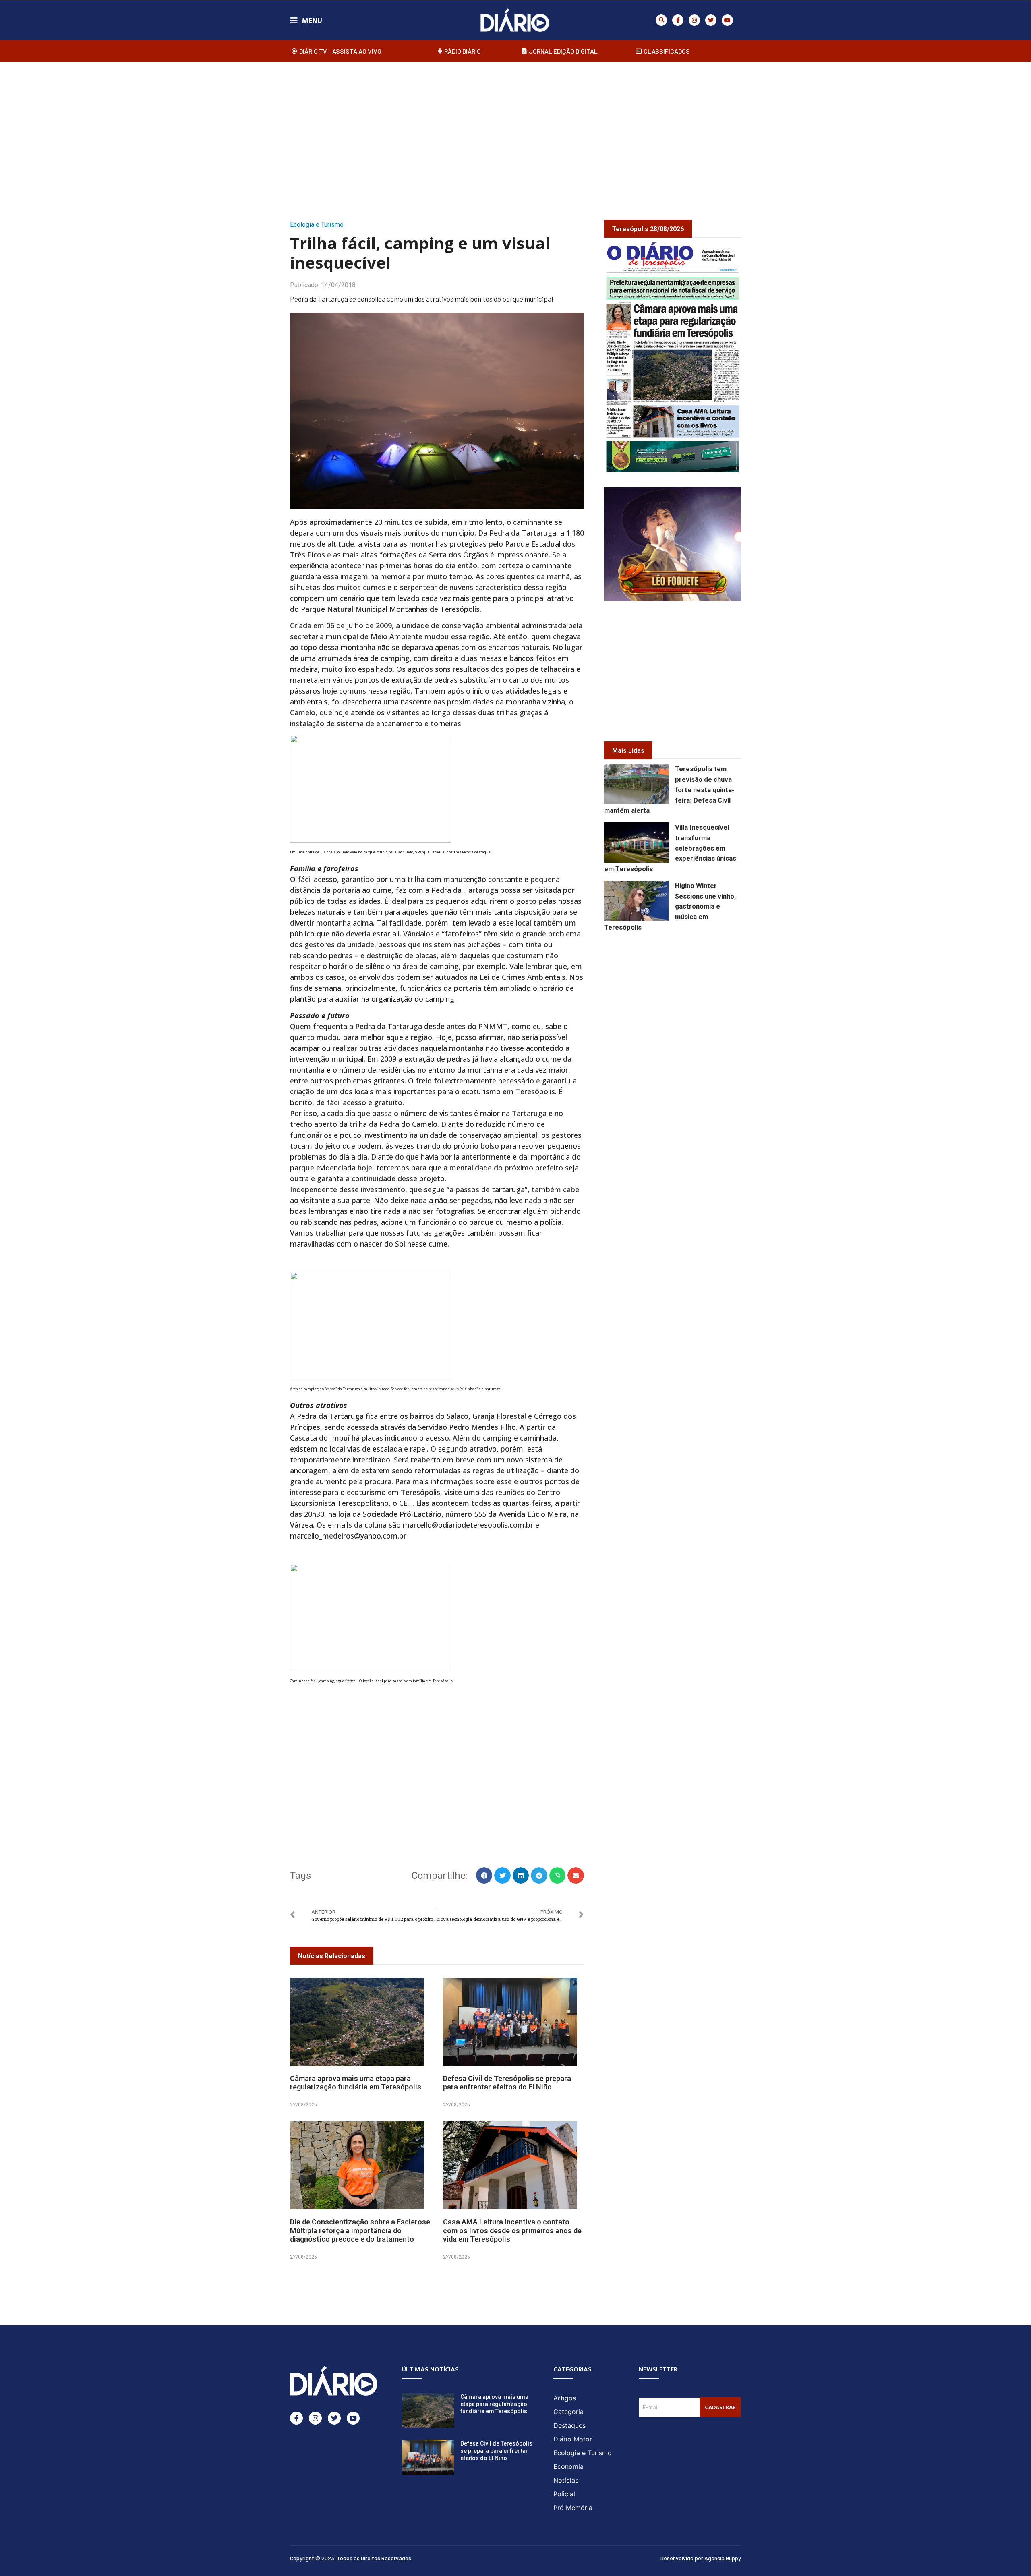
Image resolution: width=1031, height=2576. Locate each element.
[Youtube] (727, 20)
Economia (568, 2466)
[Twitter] (711, 20)
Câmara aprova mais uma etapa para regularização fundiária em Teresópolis (356, 2083)
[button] (661, 20)
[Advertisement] (515, 133)
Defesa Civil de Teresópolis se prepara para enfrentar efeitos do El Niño (507, 2083)
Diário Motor (573, 2439)
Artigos (565, 2398)
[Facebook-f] (678, 20)
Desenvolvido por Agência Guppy (701, 2558)
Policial (564, 2494)
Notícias (566, 2480)
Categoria (568, 2412)
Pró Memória (573, 2508)
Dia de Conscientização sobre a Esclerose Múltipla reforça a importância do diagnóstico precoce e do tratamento (360, 2230)
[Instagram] (694, 20)
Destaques (569, 2425)
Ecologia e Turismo (317, 225)
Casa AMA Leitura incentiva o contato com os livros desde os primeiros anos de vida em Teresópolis (512, 2230)
